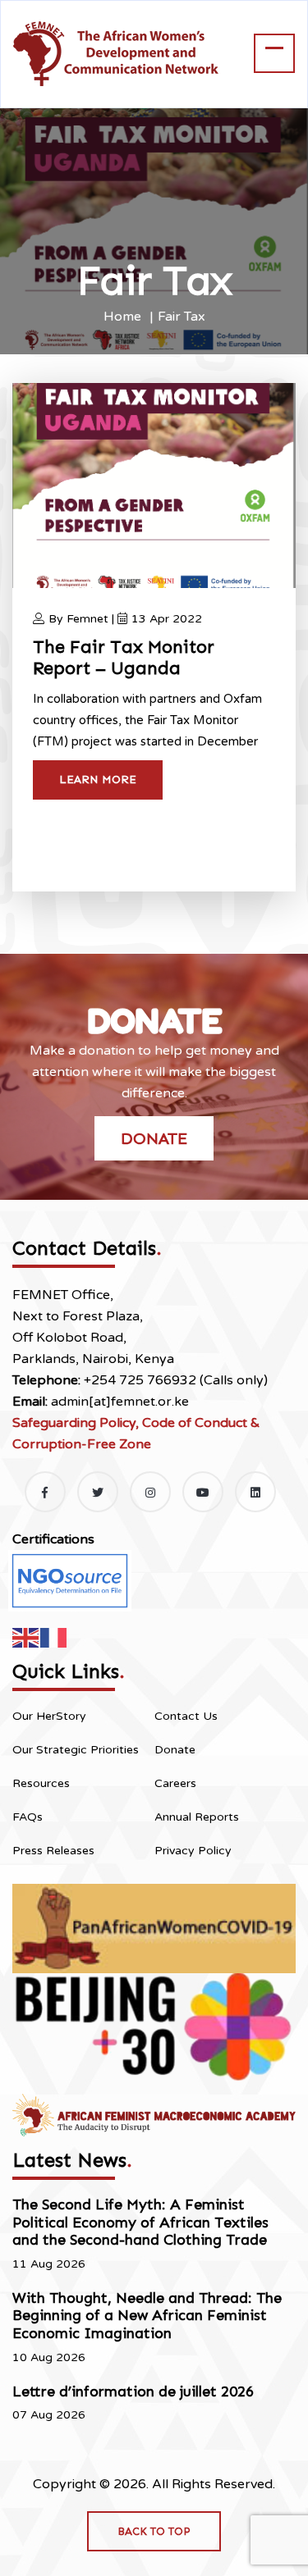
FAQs (28, 1817)
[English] (26, 1637)
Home (122, 317)
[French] (54, 1637)
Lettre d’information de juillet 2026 (133, 2391)
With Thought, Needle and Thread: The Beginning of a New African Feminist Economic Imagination (147, 2316)
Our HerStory (49, 1716)
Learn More (98, 780)
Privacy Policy (193, 1851)
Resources (41, 1783)
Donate (154, 1138)
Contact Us (186, 1716)
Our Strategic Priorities (76, 1750)
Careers (175, 1783)
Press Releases (53, 1851)
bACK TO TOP (154, 2531)
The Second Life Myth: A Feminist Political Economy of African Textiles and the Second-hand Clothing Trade (140, 2222)
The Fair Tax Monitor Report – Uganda (124, 657)
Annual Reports (197, 1817)
